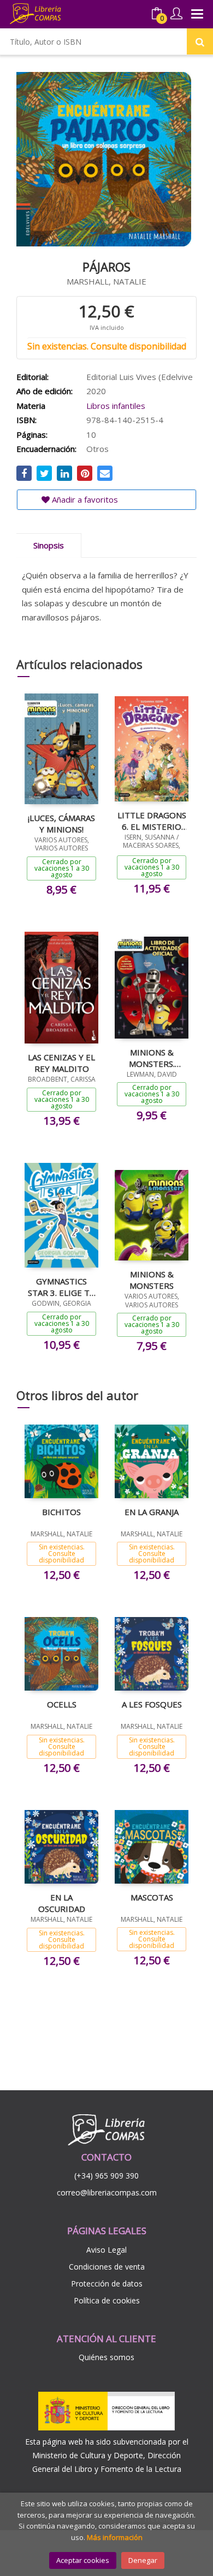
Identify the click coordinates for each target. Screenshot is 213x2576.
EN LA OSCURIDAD (62, 1903)
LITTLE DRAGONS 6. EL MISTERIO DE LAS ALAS (152, 821)
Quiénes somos (106, 2357)
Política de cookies (107, 2300)
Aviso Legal (106, 2250)
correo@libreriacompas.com (107, 2192)
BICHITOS (61, 1512)
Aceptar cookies (83, 2560)
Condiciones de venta (107, 2267)
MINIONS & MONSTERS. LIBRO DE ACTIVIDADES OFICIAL (152, 1058)
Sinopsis (49, 545)
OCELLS (62, 1704)
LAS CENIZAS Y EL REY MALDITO (61, 1063)
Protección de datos (107, 2284)
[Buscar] (200, 41)
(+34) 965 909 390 (106, 2176)
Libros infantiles (116, 406)
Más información (115, 2537)
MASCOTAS (152, 1897)
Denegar (143, 2560)
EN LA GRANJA (152, 1512)
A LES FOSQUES (152, 1704)
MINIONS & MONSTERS (152, 1280)
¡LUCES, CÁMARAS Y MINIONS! (61, 823)
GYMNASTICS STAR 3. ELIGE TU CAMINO (62, 1287)
